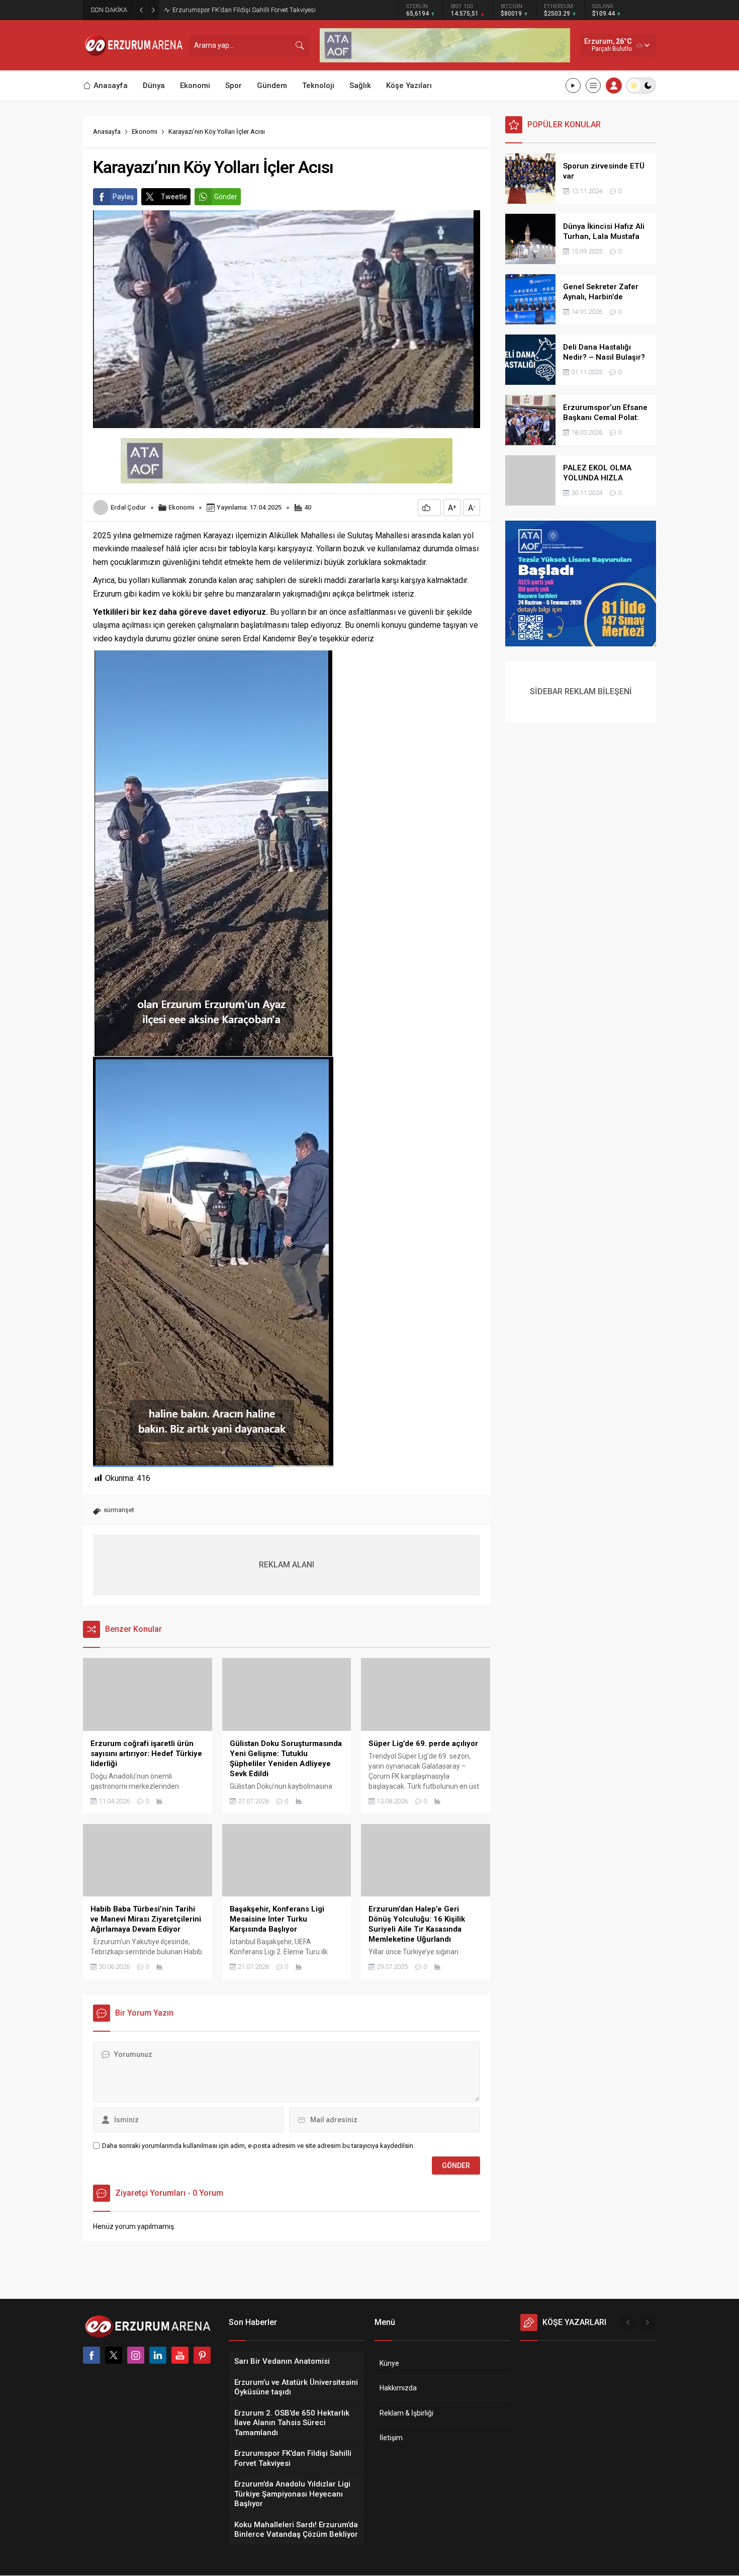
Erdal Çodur (128, 507)
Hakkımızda (398, 2388)
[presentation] (628, 2322)
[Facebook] (91, 2355)
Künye (389, 2363)
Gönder (226, 197)
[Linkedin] (158, 2355)
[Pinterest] (202, 2355)
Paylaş (123, 197)
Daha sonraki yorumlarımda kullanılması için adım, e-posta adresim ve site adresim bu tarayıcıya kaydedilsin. (258, 2146)
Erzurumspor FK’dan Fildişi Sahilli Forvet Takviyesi (244, 10)
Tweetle (174, 197)
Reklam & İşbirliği (406, 2413)
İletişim (391, 2438)
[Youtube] (180, 2355)
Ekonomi (145, 132)
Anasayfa (107, 132)
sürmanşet (119, 1510)
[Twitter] (114, 2355)
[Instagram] (136, 2355)
